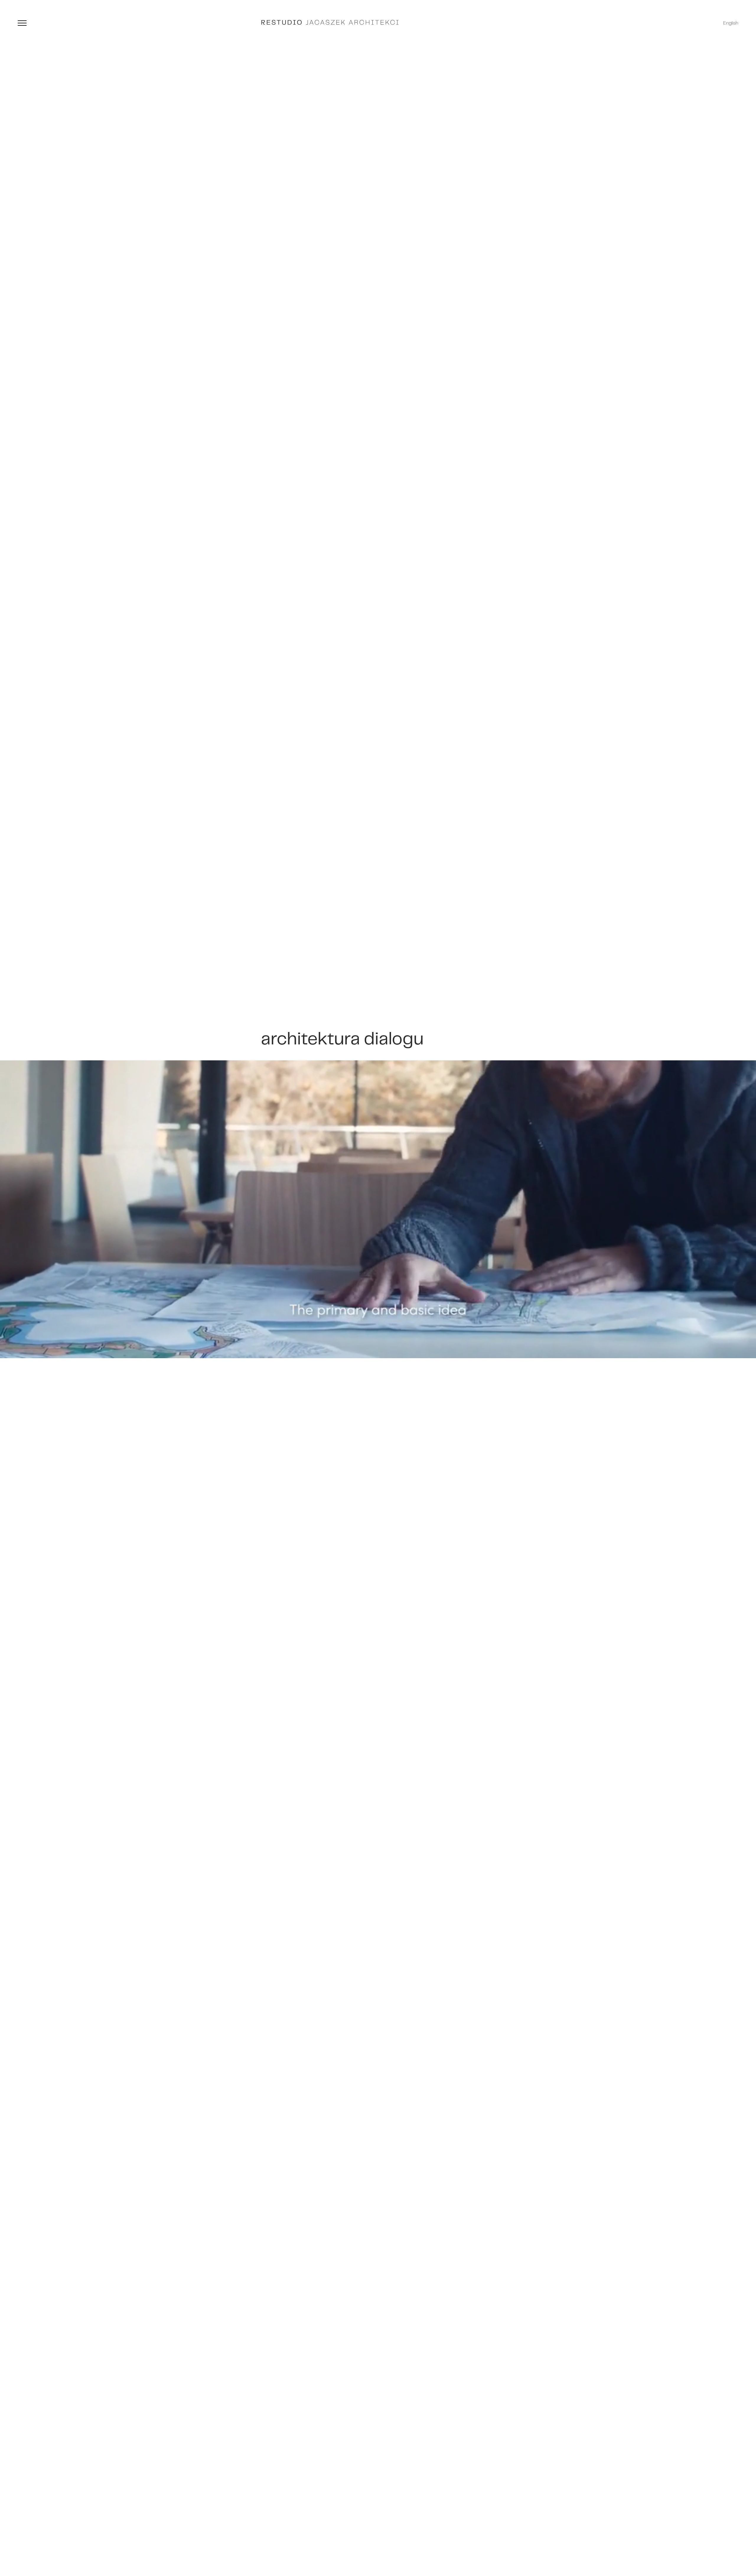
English (731, 23)
